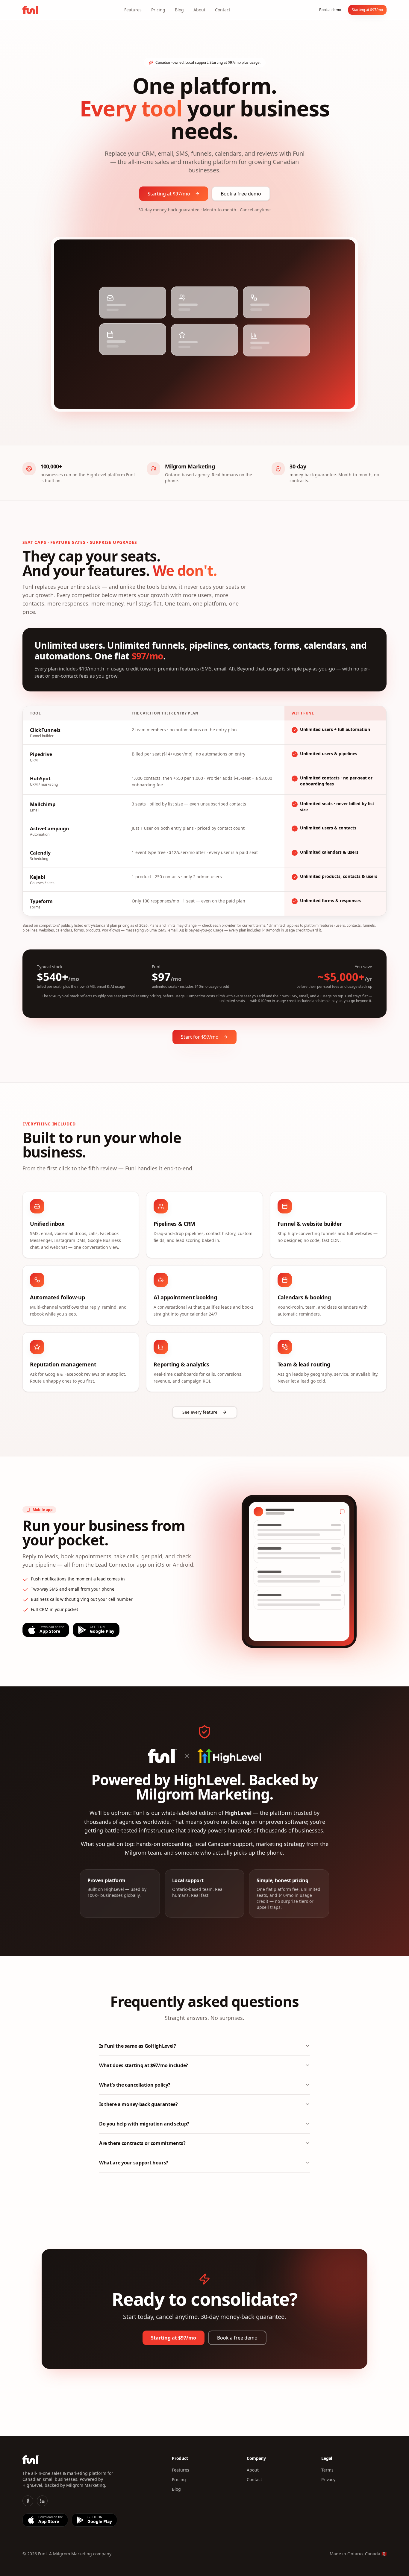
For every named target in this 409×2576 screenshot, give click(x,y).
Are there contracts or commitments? (142, 2143)
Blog (179, 10)
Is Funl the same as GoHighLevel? (138, 2046)
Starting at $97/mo (367, 10)
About (199, 10)
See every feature (200, 1412)
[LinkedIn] (42, 2501)
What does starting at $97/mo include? (144, 2065)
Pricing (158, 10)
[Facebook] (28, 2501)
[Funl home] (31, 10)
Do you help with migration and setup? (144, 2124)
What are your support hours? (134, 2163)
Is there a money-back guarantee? (138, 2104)
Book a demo (330, 10)
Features (133, 10)
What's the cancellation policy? (135, 2085)
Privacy (328, 2479)
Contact (223, 10)
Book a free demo (241, 194)
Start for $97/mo (200, 1037)
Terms (327, 2470)
